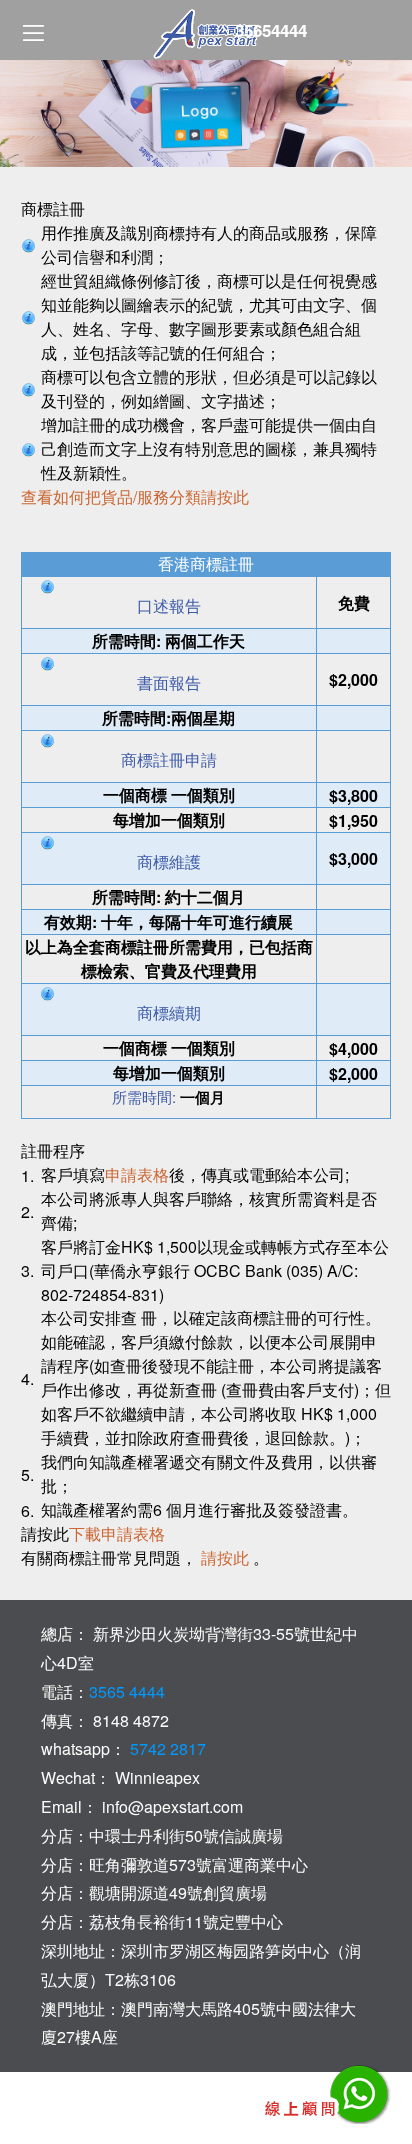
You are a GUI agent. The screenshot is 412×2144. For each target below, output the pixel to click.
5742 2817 (166, 1748)
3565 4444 (127, 1691)
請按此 (225, 1557)
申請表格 (137, 1174)
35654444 (271, 30)
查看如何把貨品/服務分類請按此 (135, 496)
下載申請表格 (117, 1533)
